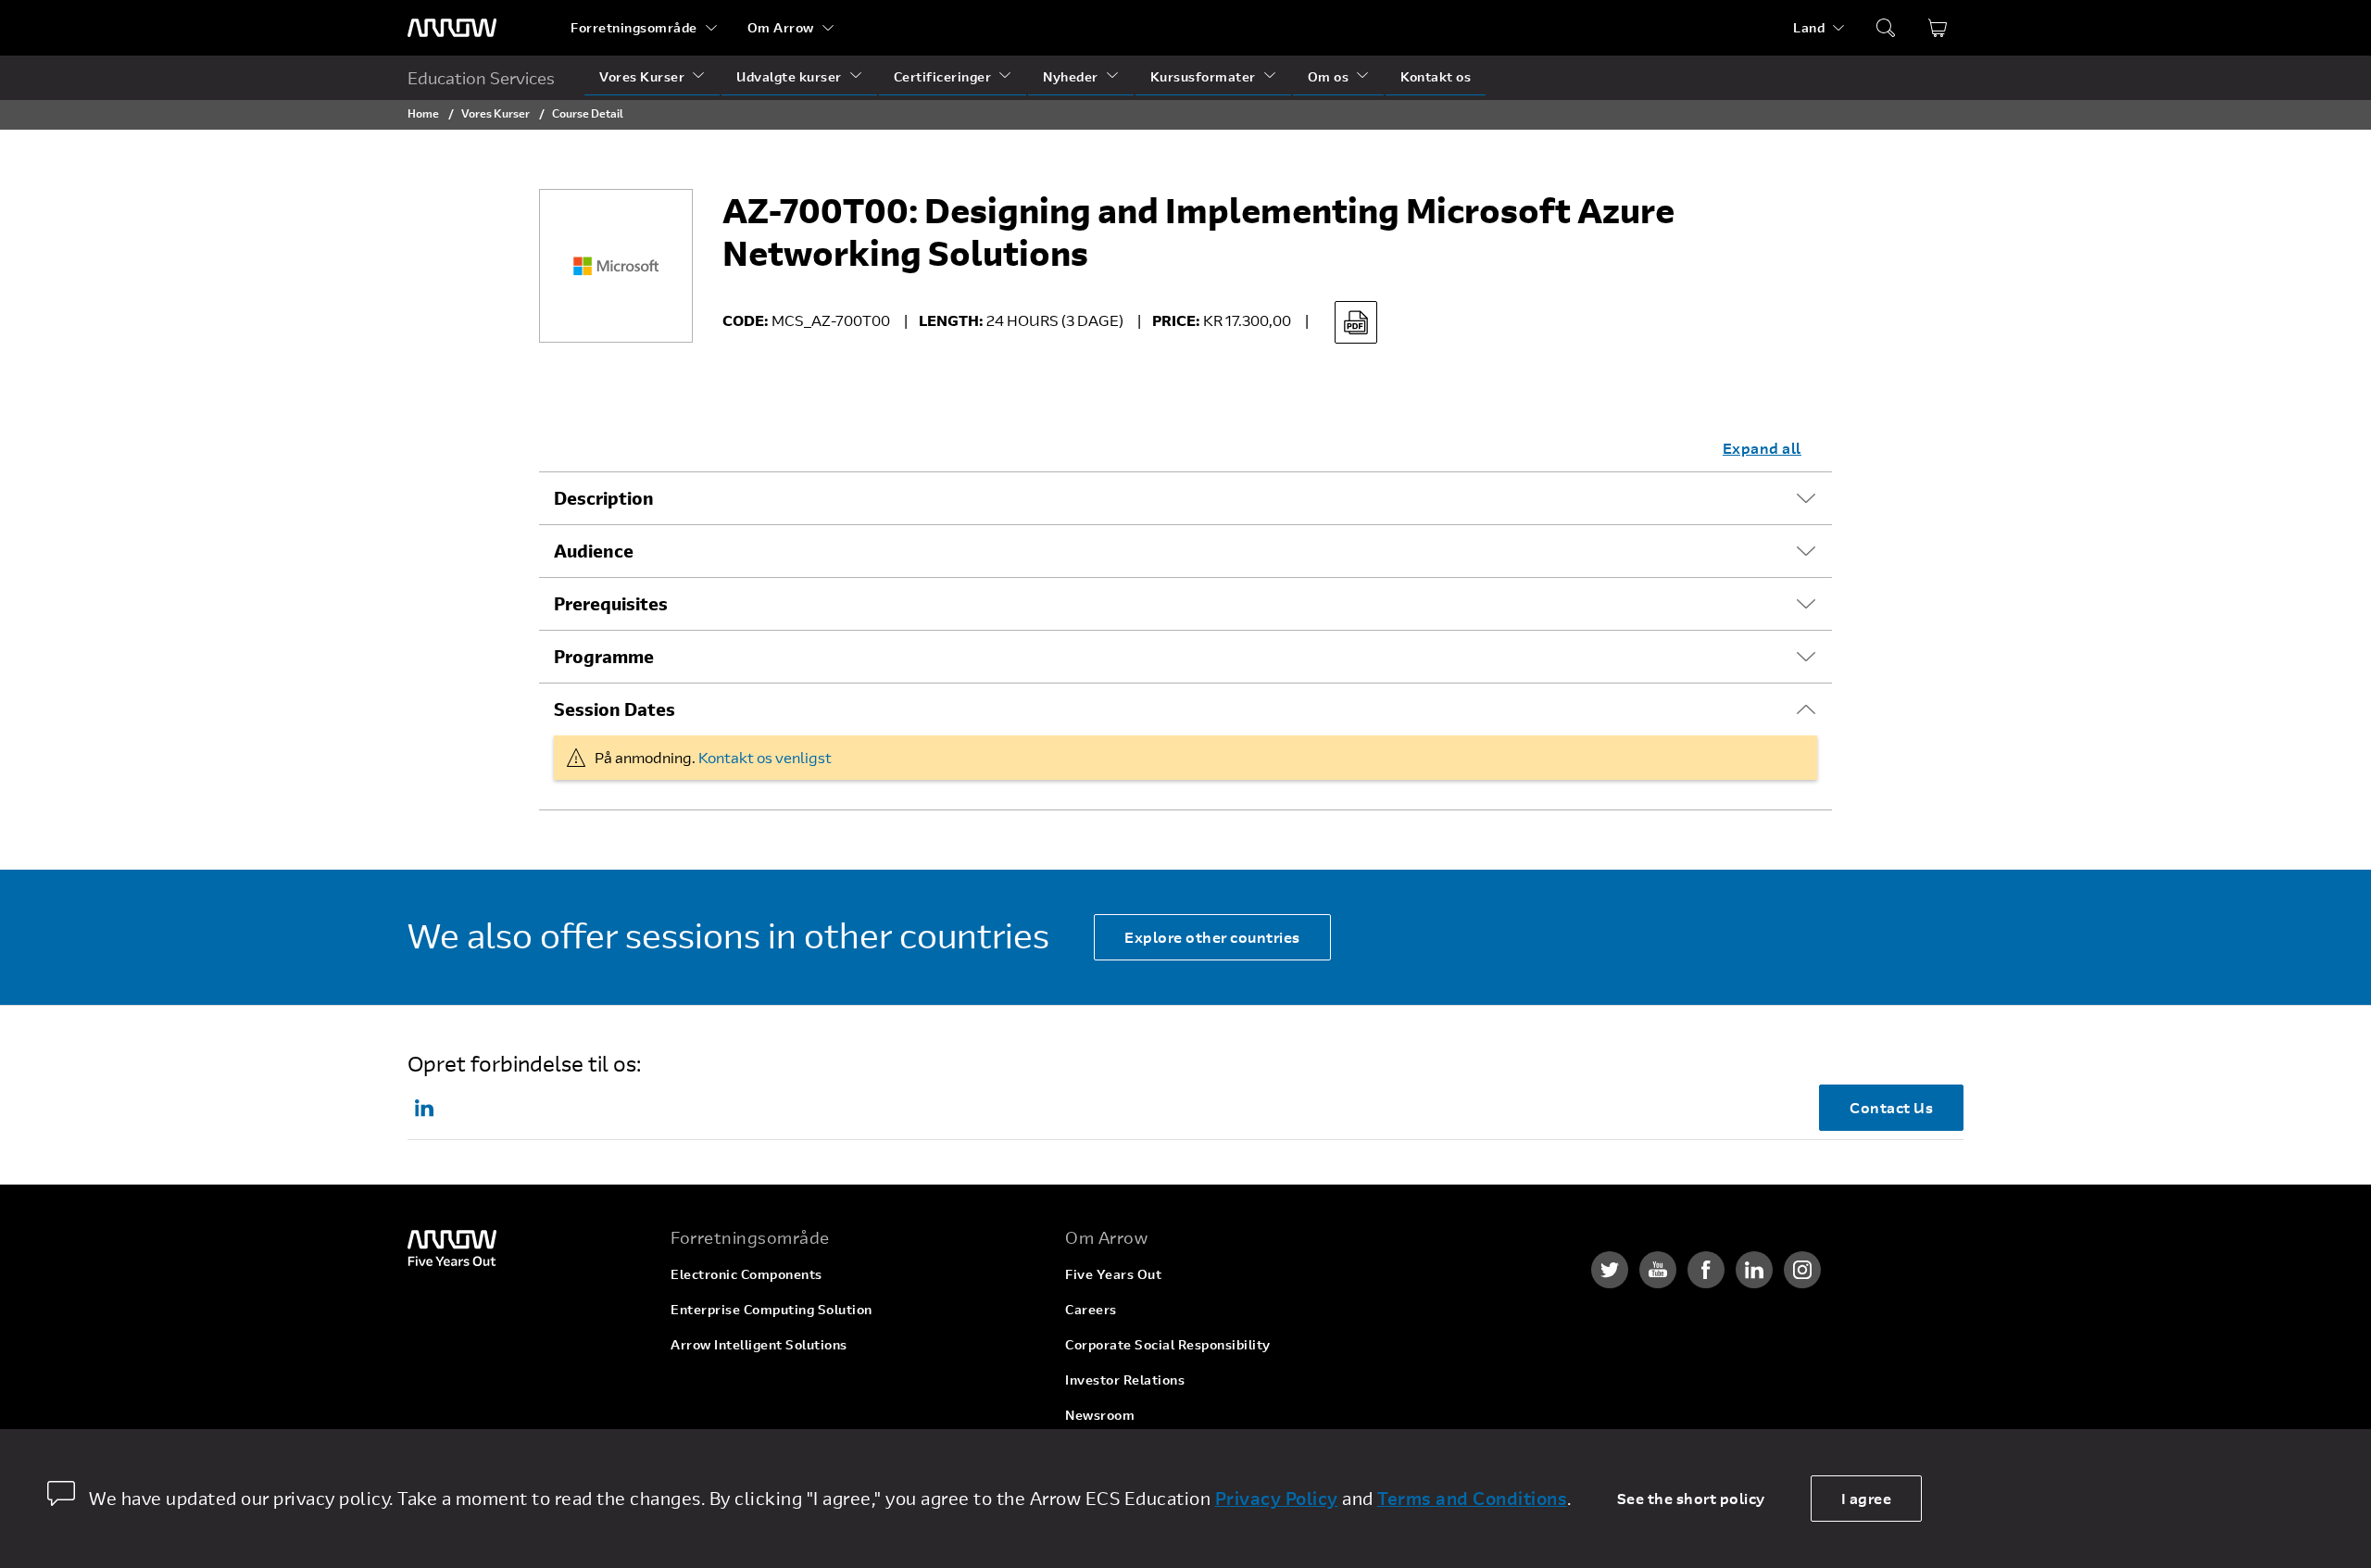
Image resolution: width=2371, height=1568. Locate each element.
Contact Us (1891, 1107)
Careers (1091, 1309)
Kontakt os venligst (765, 757)
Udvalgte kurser (789, 76)
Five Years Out (1113, 1274)
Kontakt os (1436, 76)
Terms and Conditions (1472, 1499)
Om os (1329, 76)
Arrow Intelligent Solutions (759, 1344)
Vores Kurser (642, 76)
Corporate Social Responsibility (1168, 1344)
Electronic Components (746, 1274)
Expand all (1762, 448)
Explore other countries (1212, 937)
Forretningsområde (634, 27)
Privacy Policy (1277, 1499)
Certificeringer (943, 76)
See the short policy (1691, 1498)
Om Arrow (781, 27)
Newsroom (1100, 1415)
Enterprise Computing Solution (772, 1309)
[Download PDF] (1356, 322)
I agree (1867, 1498)
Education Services (481, 78)
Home (423, 113)
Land (1809, 27)
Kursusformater (1203, 76)
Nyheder (1071, 76)
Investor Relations (1125, 1380)
